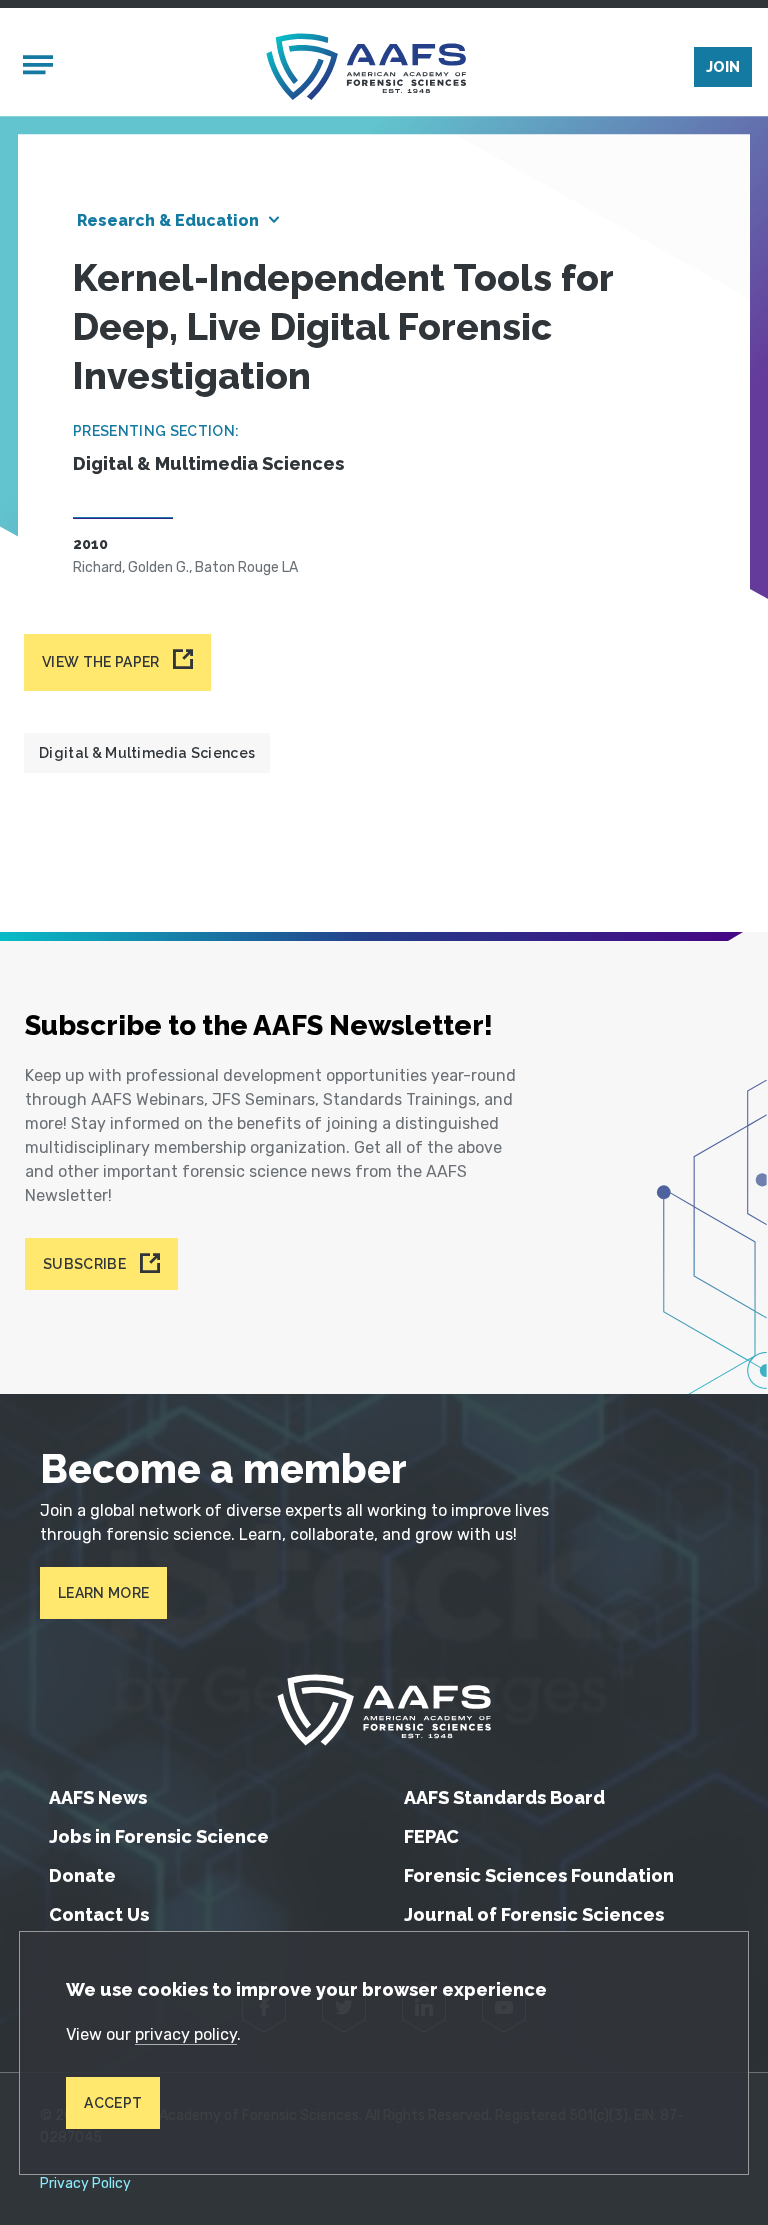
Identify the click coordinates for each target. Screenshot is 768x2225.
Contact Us (99, 1914)
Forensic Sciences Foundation (539, 1875)
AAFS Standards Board (504, 1797)
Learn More (103, 1593)
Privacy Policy (85, 2184)
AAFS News (98, 1797)
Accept (113, 2103)
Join (723, 67)
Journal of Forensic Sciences (534, 1914)
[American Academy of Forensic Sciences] (366, 66)
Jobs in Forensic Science (159, 1836)
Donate (82, 1875)
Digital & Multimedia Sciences (147, 753)
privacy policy (186, 2034)
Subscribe (84, 1264)
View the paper (100, 662)
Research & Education (168, 220)
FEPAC (431, 1836)
